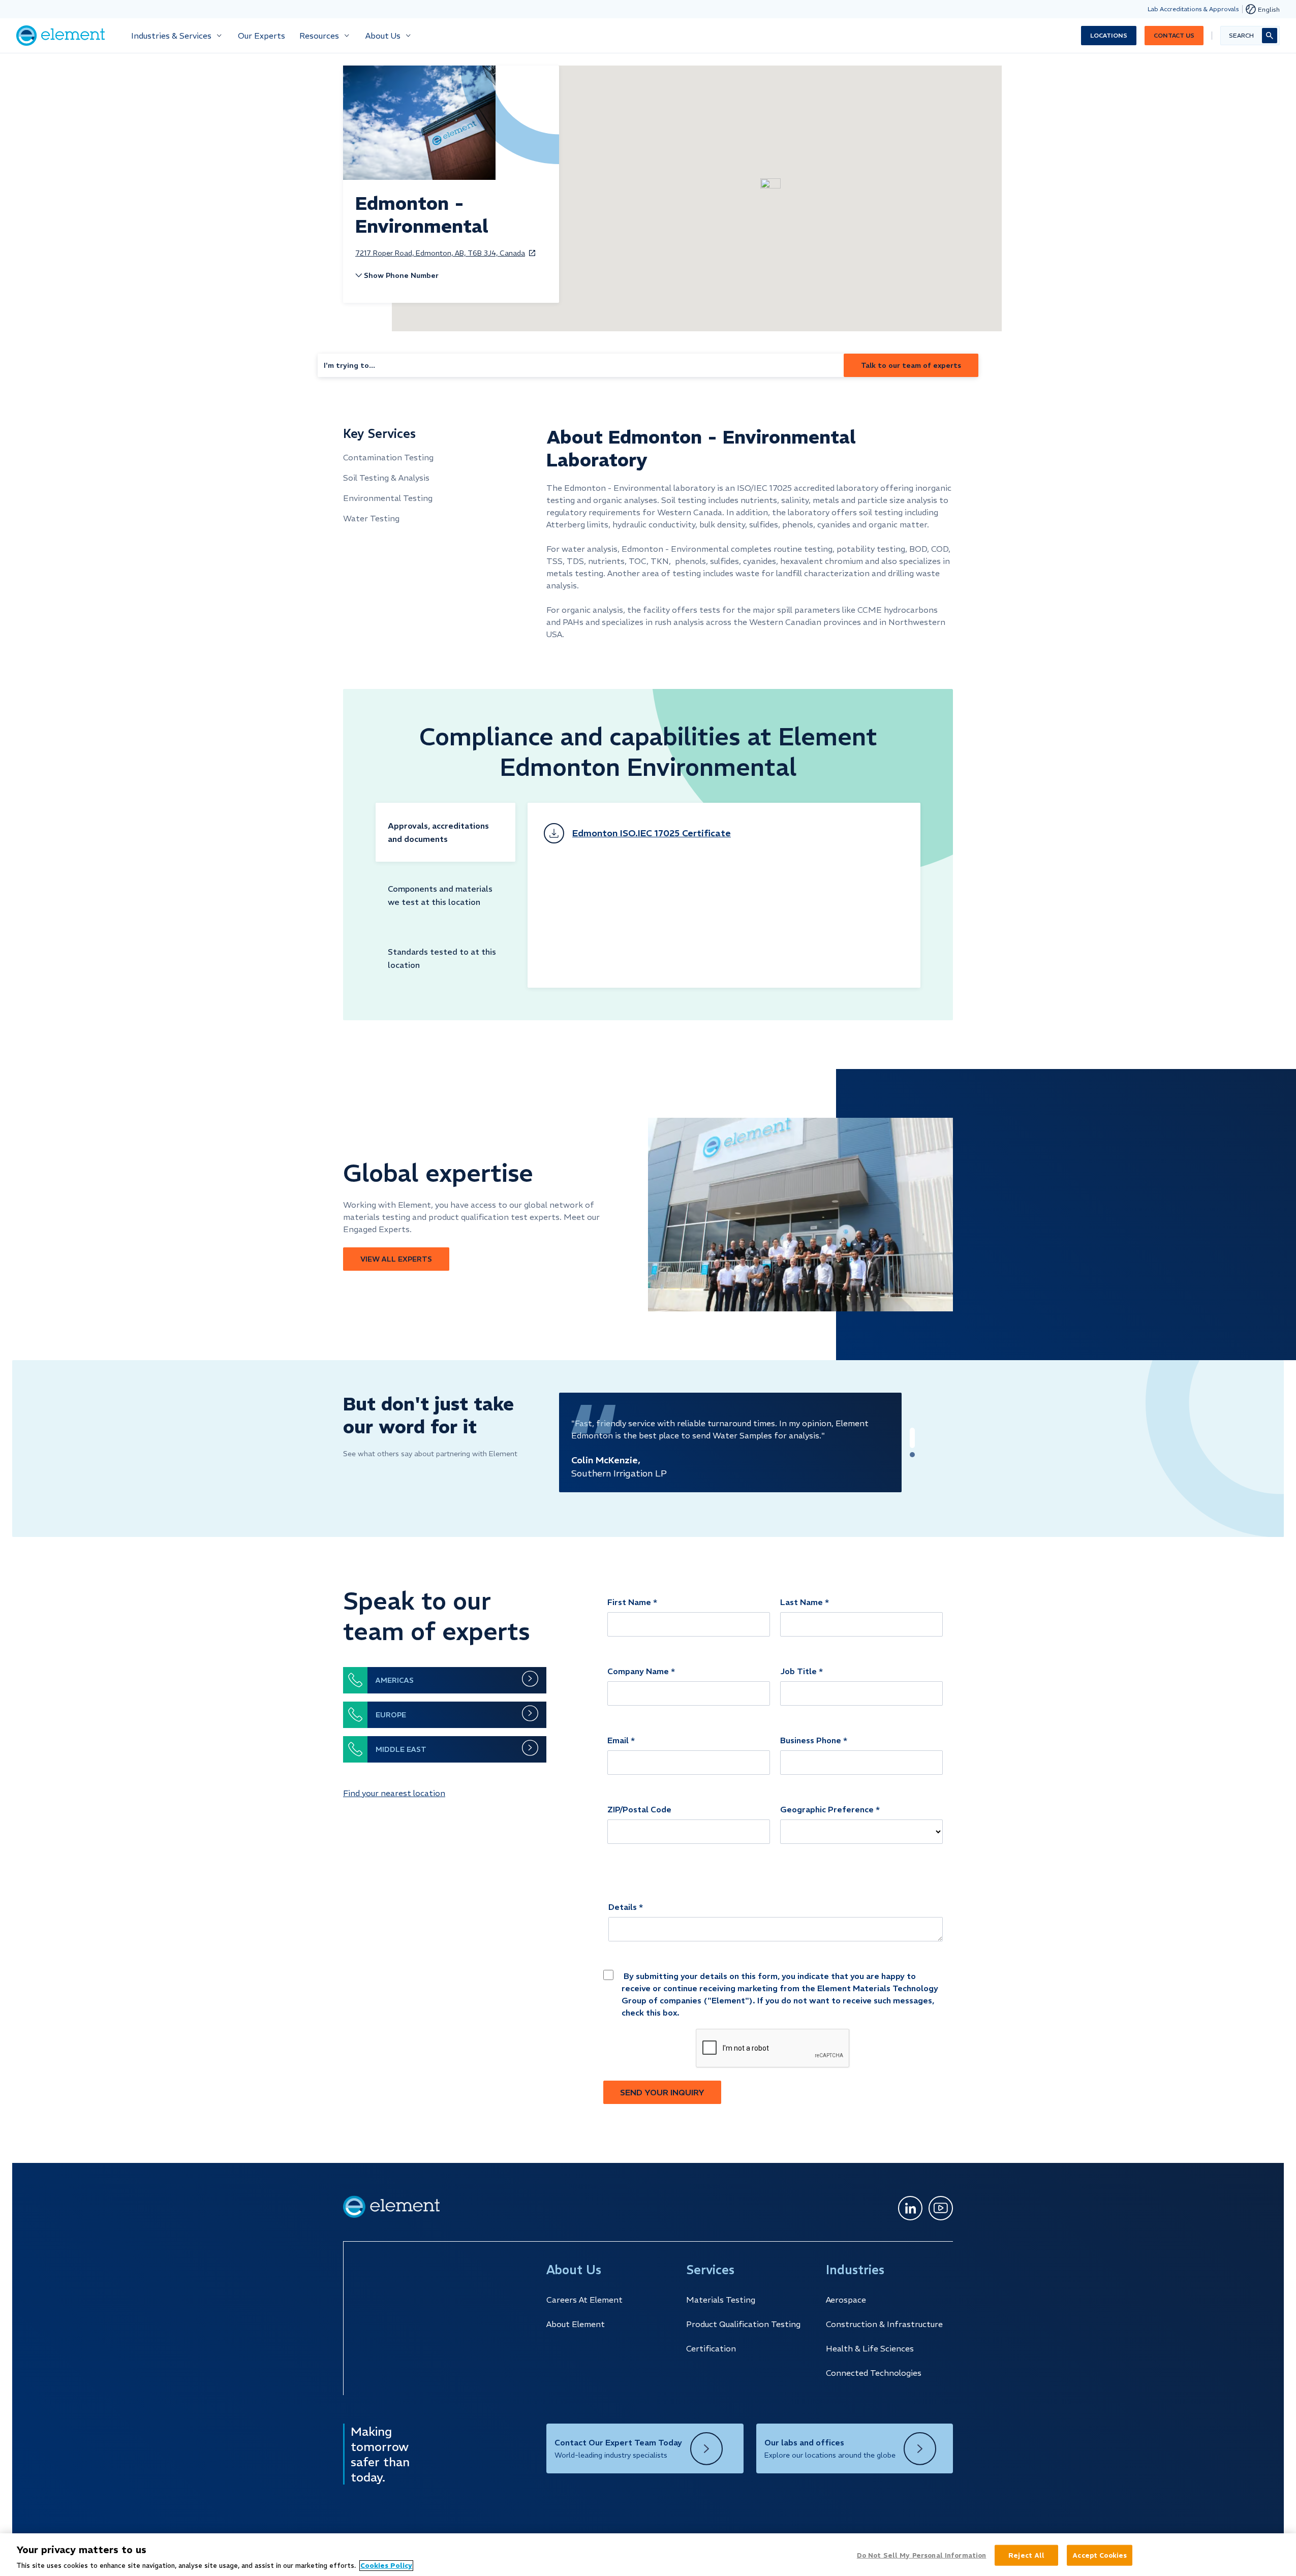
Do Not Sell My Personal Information (922, 2555)
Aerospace (846, 2300)
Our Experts (261, 36)
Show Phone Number (401, 275)
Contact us (1174, 35)
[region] (648, 2555)
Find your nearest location (394, 1793)
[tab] (445, 832)
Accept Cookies (1100, 2555)
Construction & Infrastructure (884, 2324)
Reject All (1026, 2555)
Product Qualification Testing (743, 2324)
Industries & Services (171, 36)
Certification (711, 2348)
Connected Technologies (874, 2373)
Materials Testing (721, 2300)
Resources (319, 36)
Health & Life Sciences (870, 2348)
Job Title (798, 1671)
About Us (383, 36)
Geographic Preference (827, 1809)
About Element (576, 2324)
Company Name (638, 1671)
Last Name (801, 1602)
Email (618, 1740)
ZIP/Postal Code (639, 1809)
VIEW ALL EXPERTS (396, 1259)
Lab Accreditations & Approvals (1193, 9)
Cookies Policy (386, 2566)
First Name (629, 1602)
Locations (1109, 35)
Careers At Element (584, 2300)
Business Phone (811, 1740)
